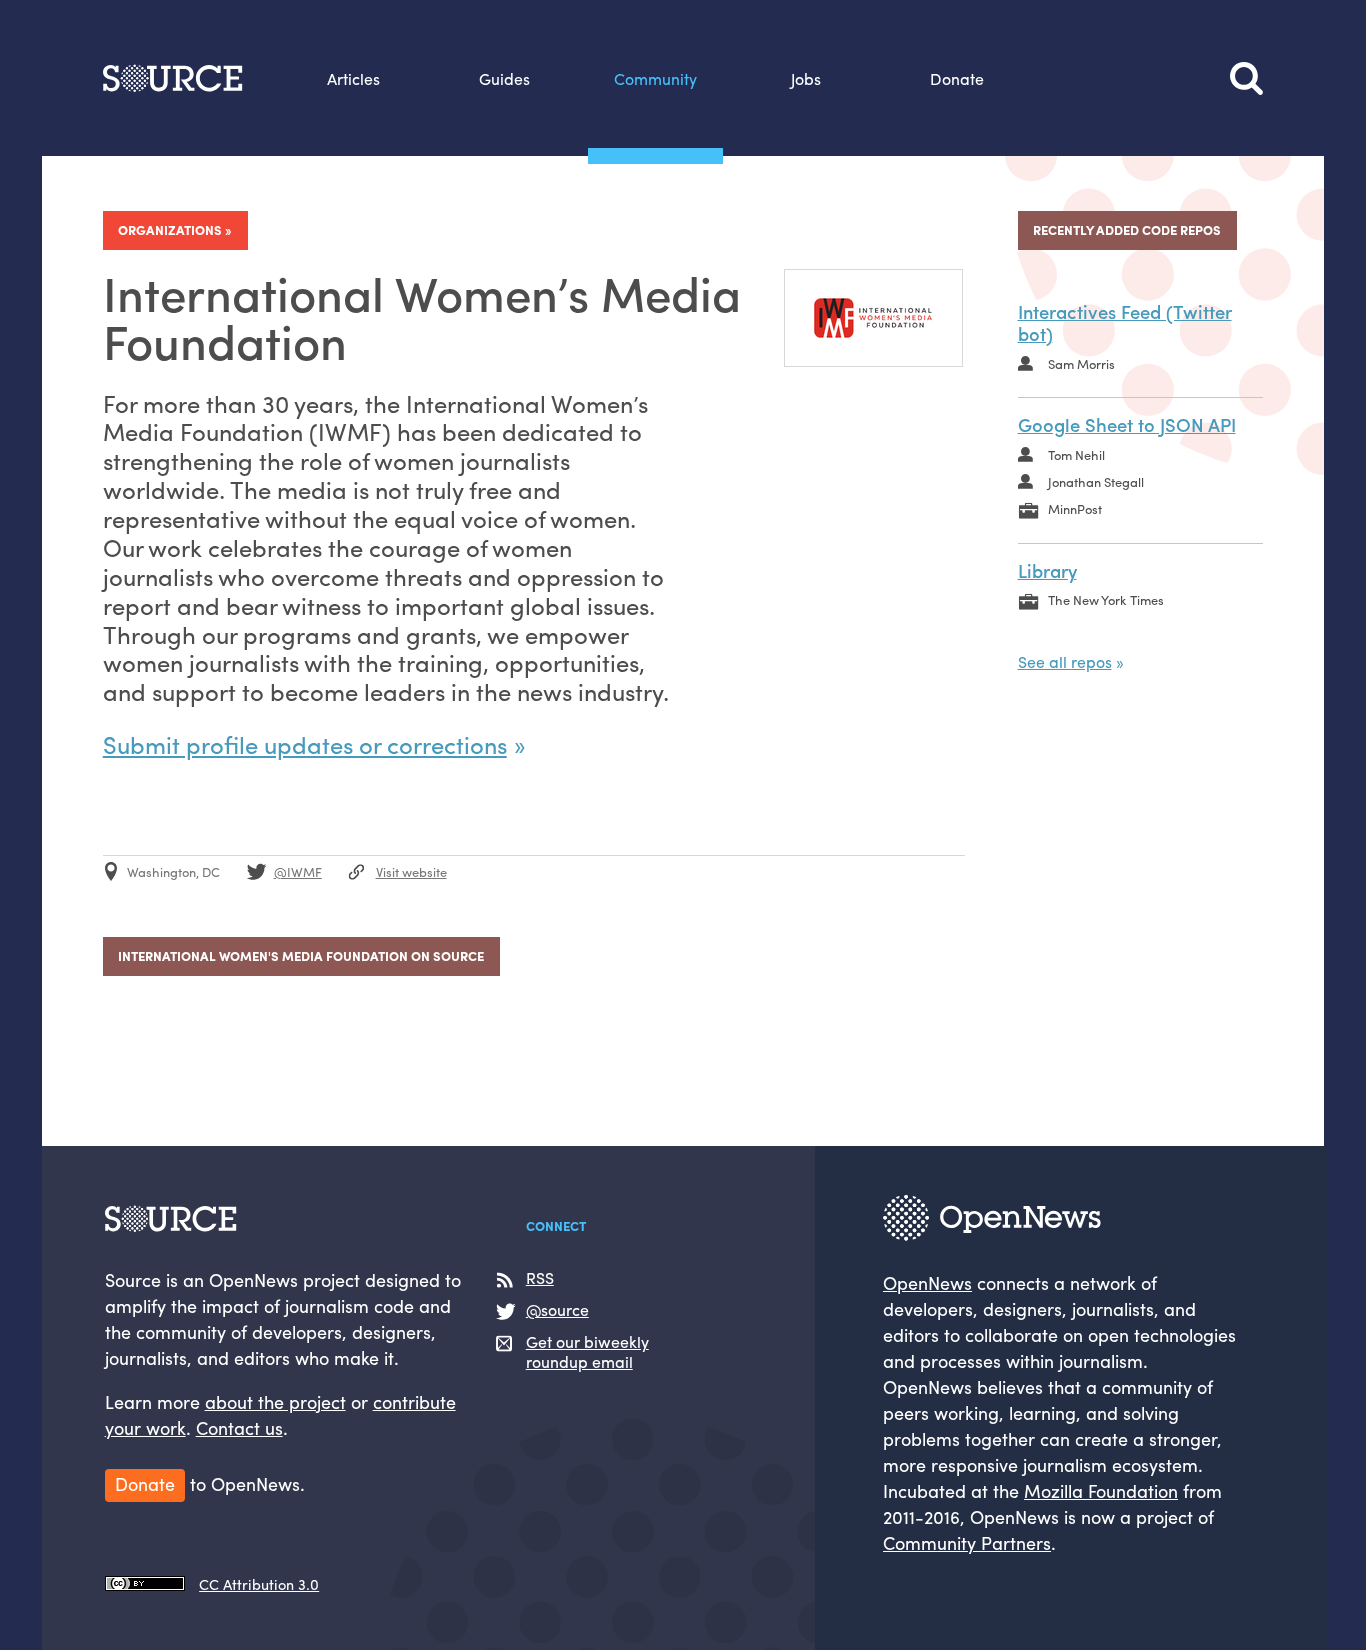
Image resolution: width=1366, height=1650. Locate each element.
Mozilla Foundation (1101, 1490)
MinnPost (1075, 508)
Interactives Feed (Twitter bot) (1125, 322)
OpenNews (927, 1282)
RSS (540, 1278)
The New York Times (1106, 599)
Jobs (806, 78)
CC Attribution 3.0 (259, 1583)
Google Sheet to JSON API (1127, 424)
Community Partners (967, 1542)
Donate (957, 78)
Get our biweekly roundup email (587, 1352)
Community (655, 78)
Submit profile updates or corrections (305, 744)
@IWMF (298, 871)
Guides (504, 78)
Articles (353, 78)
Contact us (239, 1427)
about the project (275, 1401)
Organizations (170, 229)
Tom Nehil (1076, 454)
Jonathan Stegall (1096, 481)
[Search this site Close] (1246, 78)
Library (1047, 570)
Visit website (411, 871)
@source (557, 1310)
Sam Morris (1081, 363)
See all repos (1065, 661)
